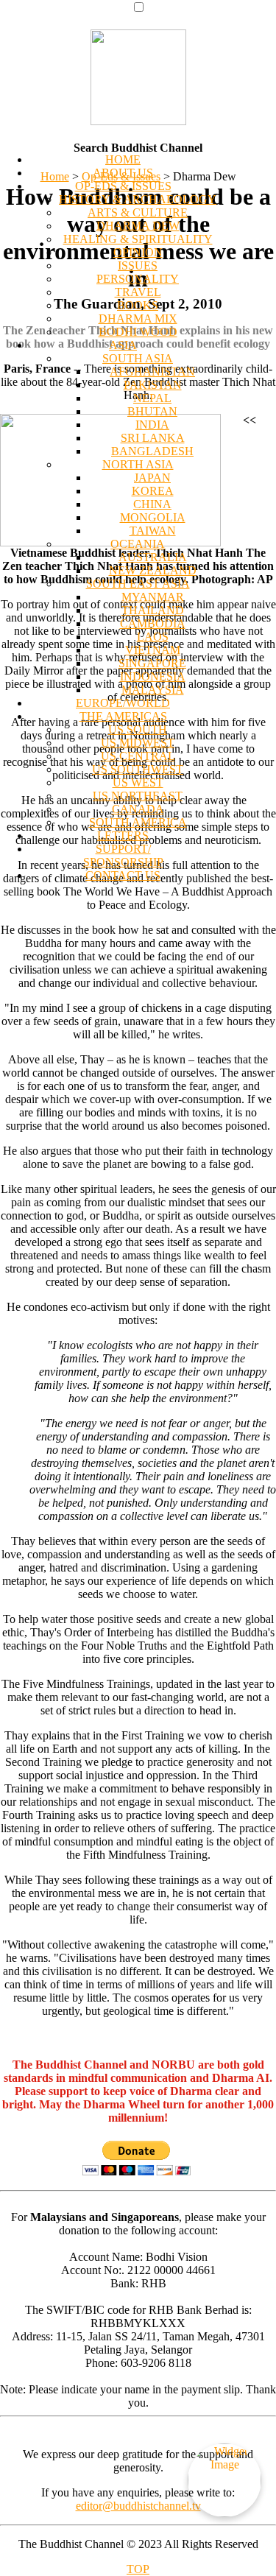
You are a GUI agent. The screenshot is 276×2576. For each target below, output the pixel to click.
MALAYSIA (153, 690)
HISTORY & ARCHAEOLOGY (138, 199)
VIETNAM (153, 650)
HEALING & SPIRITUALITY (138, 239)
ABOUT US (123, 173)
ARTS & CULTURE (138, 212)
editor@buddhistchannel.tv (138, 2506)
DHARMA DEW (138, 226)
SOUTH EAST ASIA (138, 584)
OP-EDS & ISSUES (123, 186)
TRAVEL (138, 292)
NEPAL (152, 398)
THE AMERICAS (123, 716)
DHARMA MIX (138, 319)
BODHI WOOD (138, 332)
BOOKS (138, 305)
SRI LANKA (153, 438)
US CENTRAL (138, 756)
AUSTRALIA (153, 557)
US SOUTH (138, 729)
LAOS (153, 637)
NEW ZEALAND (153, 570)
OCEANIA (138, 544)
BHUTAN (152, 411)
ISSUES (138, 265)
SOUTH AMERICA (138, 822)
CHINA (152, 504)
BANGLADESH (152, 451)
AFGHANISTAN (152, 372)
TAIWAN (153, 531)
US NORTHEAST (138, 796)
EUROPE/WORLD (123, 703)
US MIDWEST (138, 743)
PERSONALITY (138, 279)
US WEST (138, 782)
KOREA (153, 491)
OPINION (138, 252)
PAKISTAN (153, 385)
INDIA (152, 425)
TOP (138, 2569)
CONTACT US (123, 875)
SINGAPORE (152, 663)
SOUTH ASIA (138, 358)
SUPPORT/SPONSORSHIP (123, 855)
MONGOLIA (153, 517)
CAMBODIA (153, 623)
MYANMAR (153, 597)
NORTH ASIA (138, 464)
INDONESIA (153, 676)
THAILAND (153, 610)
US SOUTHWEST (138, 769)
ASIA (123, 345)
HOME (123, 159)
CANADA (138, 809)
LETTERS (123, 835)
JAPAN (152, 478)
